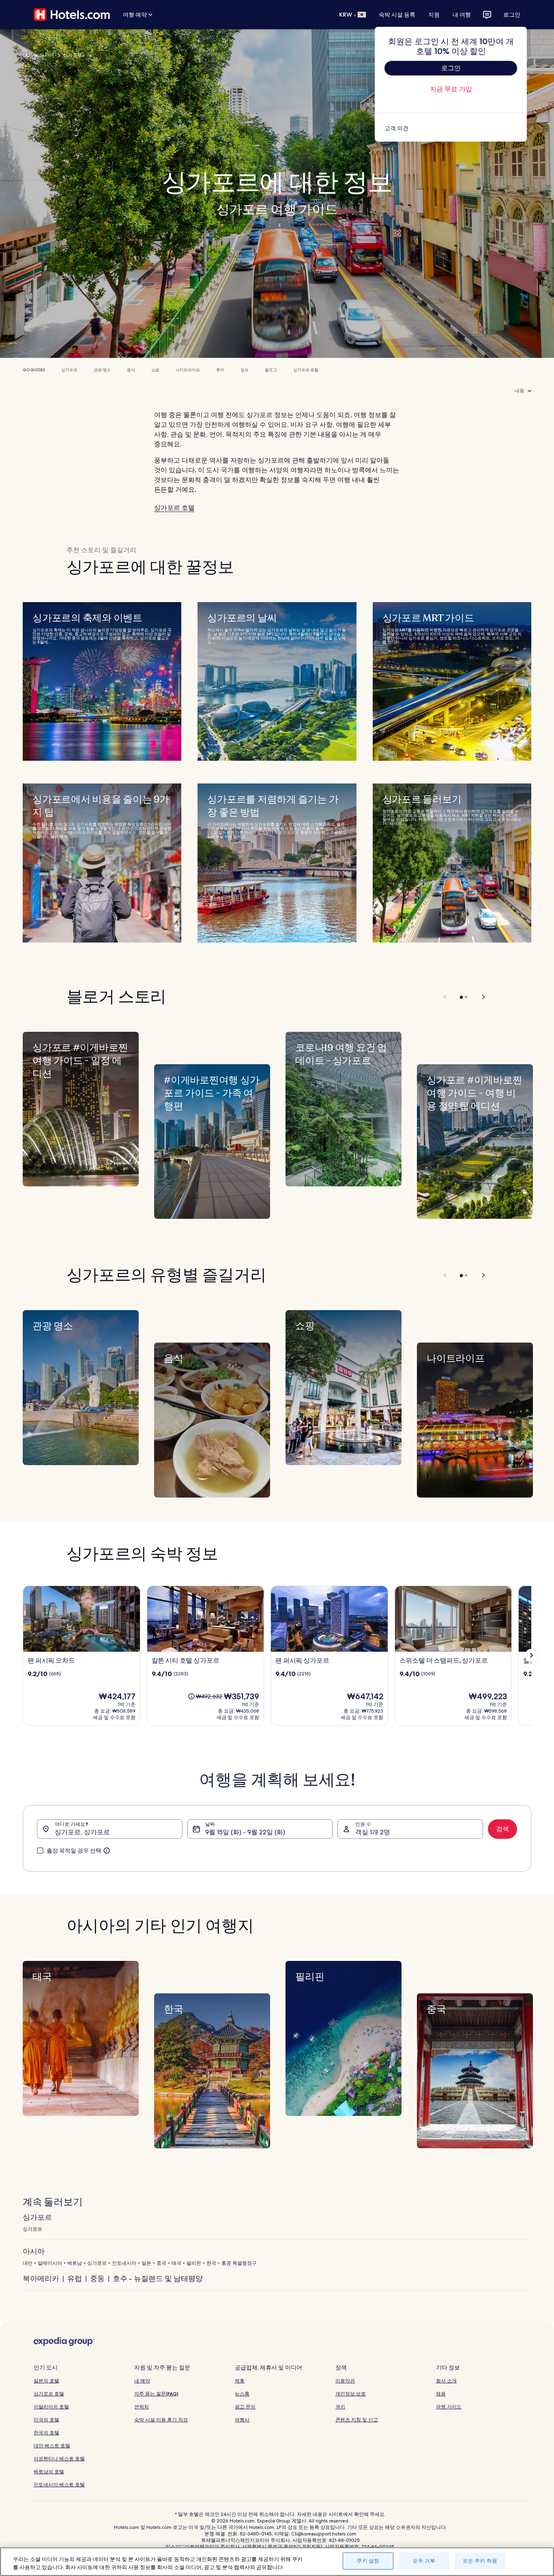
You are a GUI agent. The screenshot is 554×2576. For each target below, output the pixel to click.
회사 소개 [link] (446, 2381)
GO (27, 55)
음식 (131, 370)
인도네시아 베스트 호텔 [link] (59, 2485)
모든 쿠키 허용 (480, 2561)
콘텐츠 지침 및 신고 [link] (357, 2420)
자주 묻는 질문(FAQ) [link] (156, 2394)
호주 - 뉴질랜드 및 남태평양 (158, 2278)
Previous (446, 997)
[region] (277, 2562)
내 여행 (462, 15)
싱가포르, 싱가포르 (82, 1832)
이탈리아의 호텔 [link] (51, 2407)
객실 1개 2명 (373, 1832)
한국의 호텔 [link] (46, 2433)
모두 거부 (424, 2561)
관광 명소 (102, 370)
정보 (245, 370)
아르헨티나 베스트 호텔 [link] (59, 2459)
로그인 (512, 15)
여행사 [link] (242, 2420)
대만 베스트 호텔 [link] (52, 2446)
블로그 (271, 370)
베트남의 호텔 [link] (49, 2472)
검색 (502, 1829)
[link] (451, 128)
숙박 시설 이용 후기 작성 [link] (161, 2420)
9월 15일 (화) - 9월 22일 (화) (245, 1832)
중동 (97, 2278)
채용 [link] (441, 2394)
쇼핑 (155, 370)
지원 (434, 15)
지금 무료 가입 (451, 89)
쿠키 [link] (340, 2407)
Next (480, 997)
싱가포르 (73, 55)
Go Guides (34, 370)
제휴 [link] (240, 2381)
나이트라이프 (188, 370)
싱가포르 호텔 (306, 370)
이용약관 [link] (345, 2381)
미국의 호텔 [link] (46, 2420)
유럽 (75, 2278)
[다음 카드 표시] (531, 1655)
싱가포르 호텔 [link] (49, 2394)
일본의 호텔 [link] (46, 2381)
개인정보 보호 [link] (351, 2394)
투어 (220, 370)
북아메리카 (41, 2278)
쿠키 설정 (368, 2561)
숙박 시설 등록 (397, 15)
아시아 (47, 55)
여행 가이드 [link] (449, 2407)
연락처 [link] (142, 2407)
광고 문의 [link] (245, 2407)
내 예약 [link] (142, 2381)
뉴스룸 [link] (242, 2394)
